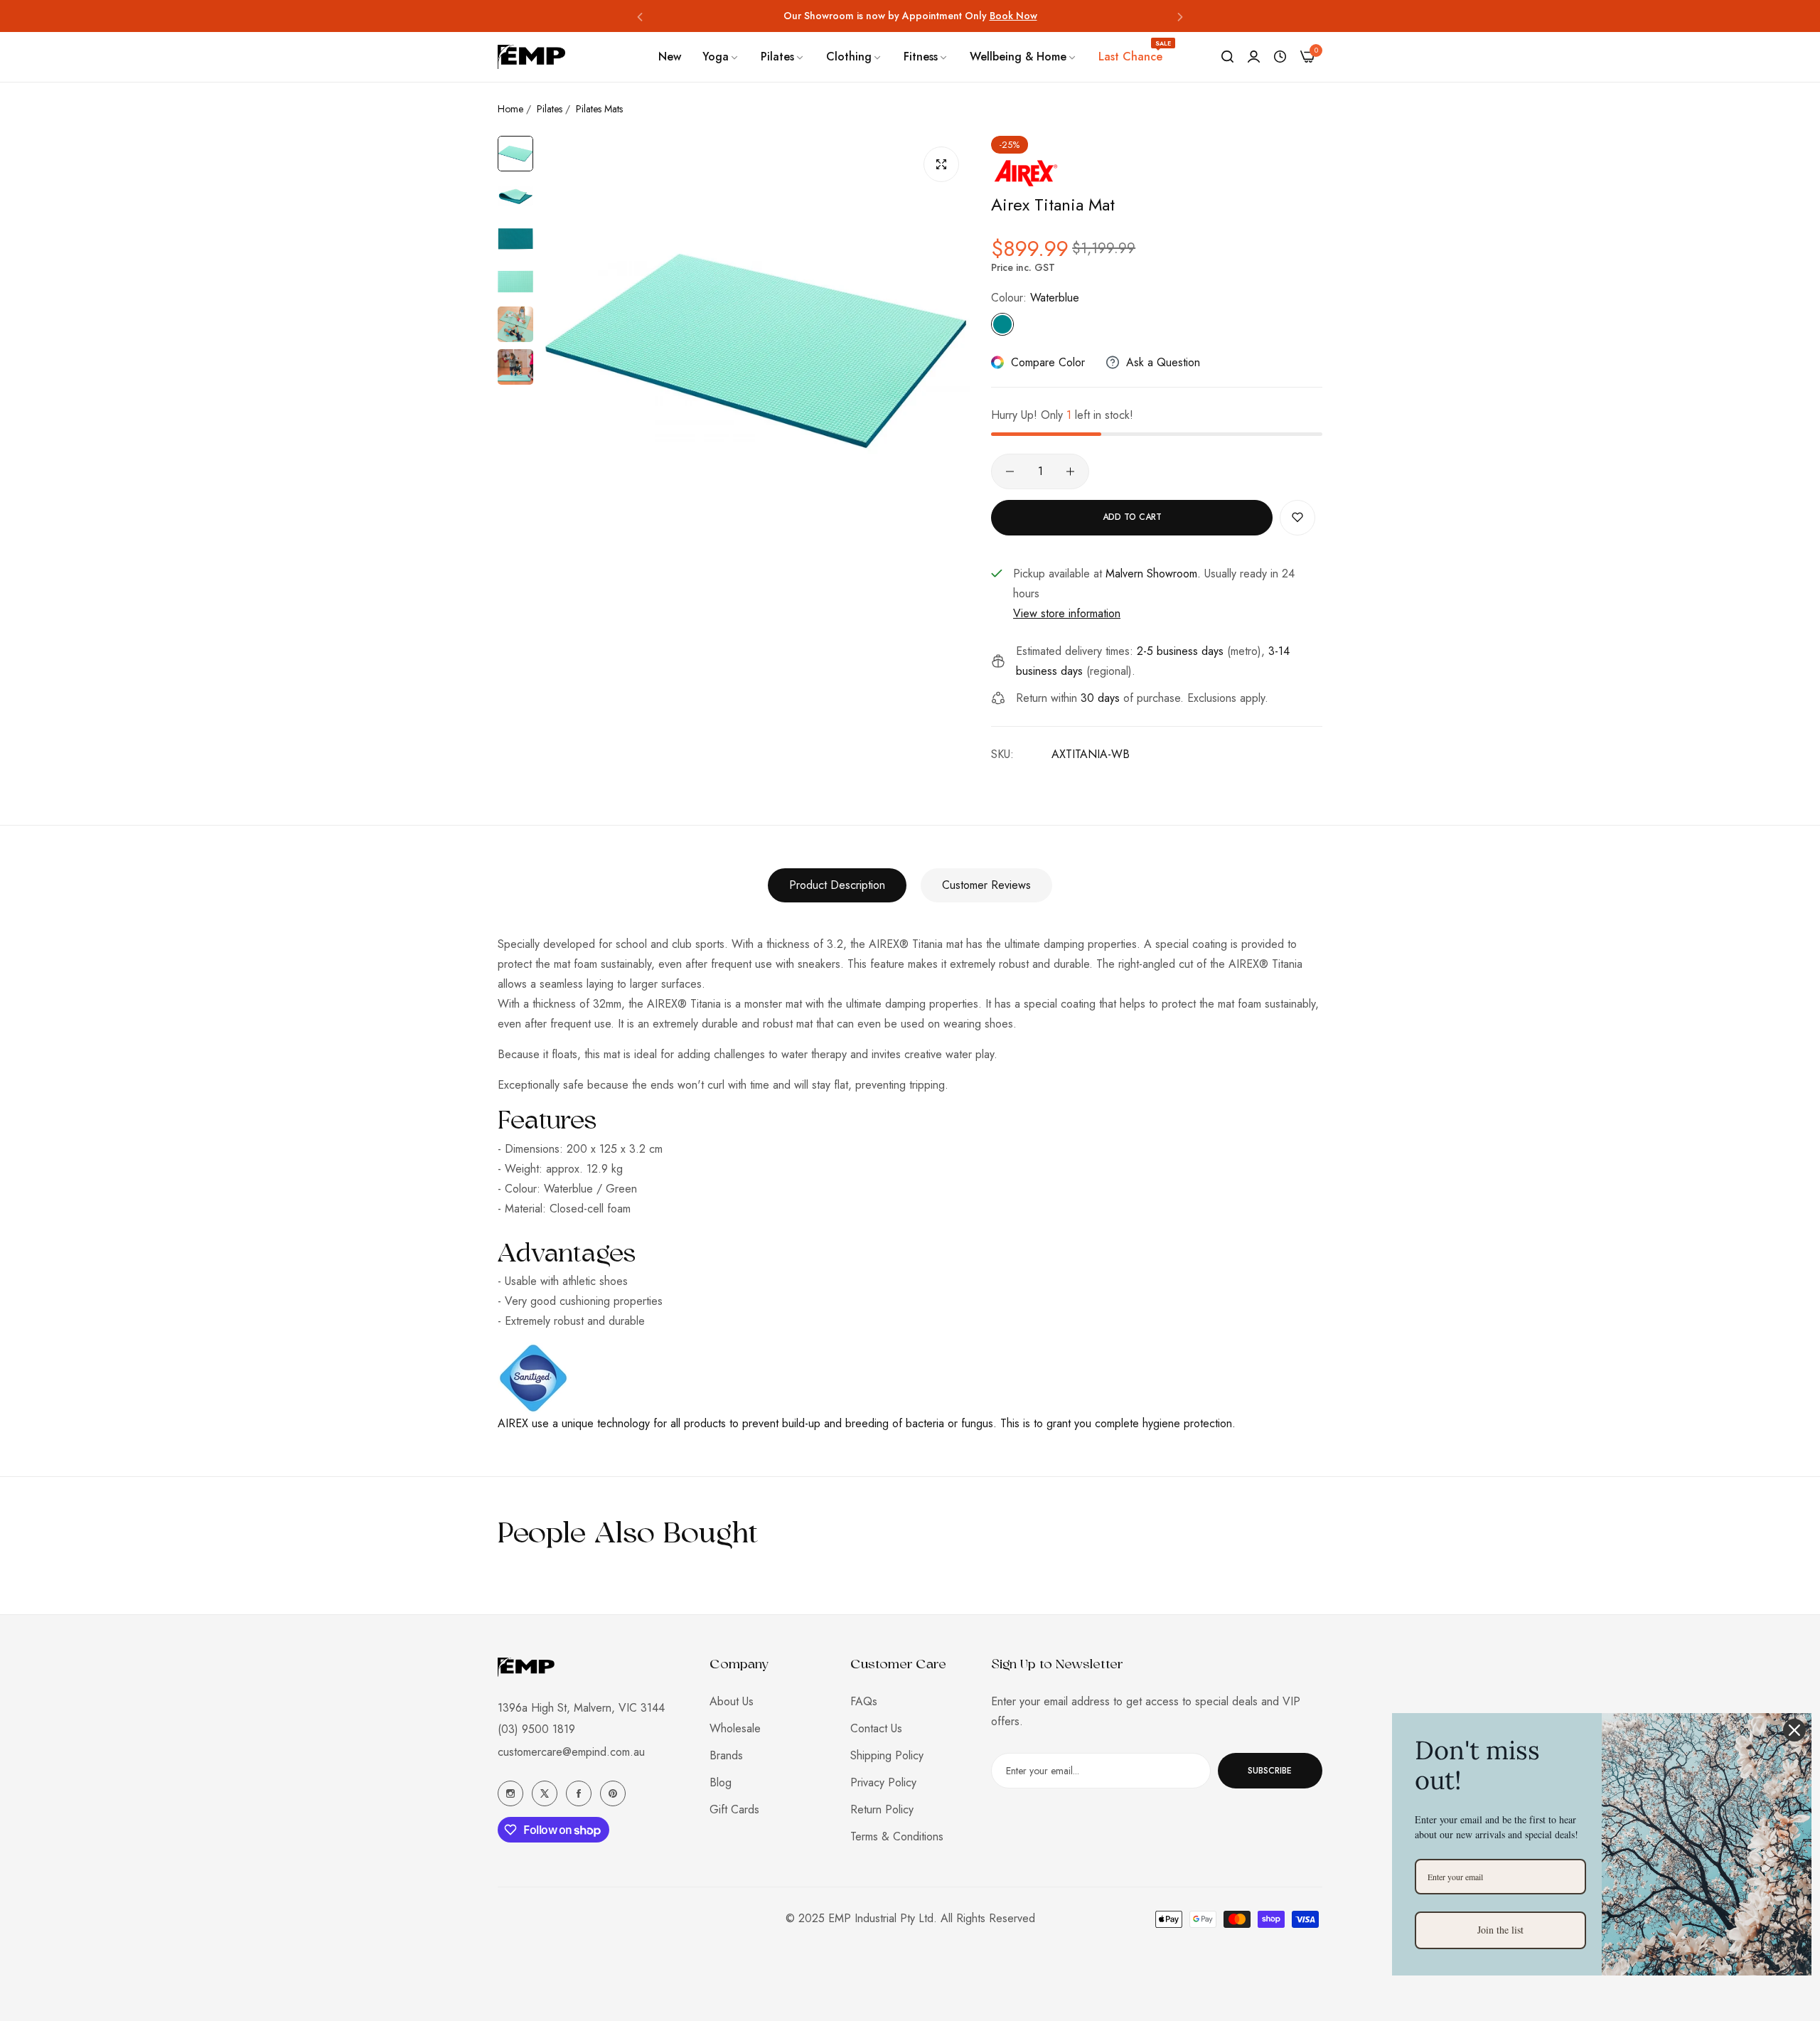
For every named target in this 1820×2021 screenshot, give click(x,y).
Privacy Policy (883, 1782)
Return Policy (882, 1809)
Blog (721, 1782)
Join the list (1500, 1930)
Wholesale (735, 1728)
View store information (1067, 613)
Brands (726, 1755)
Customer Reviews (986, 885)
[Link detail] (510, 1793)
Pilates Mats (599, 109)
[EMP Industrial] (531, 57)
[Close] (1794, 1730)
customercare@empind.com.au (571, 1752)
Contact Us (876, 1728)
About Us (732, 1701)
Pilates (550, 109)
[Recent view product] (1280, 57)
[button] (640, 16)
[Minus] (1010, 471)
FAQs (864, 1701)
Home (510, 109)
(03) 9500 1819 (536, 1729)
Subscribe (1270, 1771)
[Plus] (1070, 471)
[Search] (1227, 57)
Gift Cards (734, 1809)
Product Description (837, 885)
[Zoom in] (941, 164)
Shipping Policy (887, 1755)
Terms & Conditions (897, 1836)
